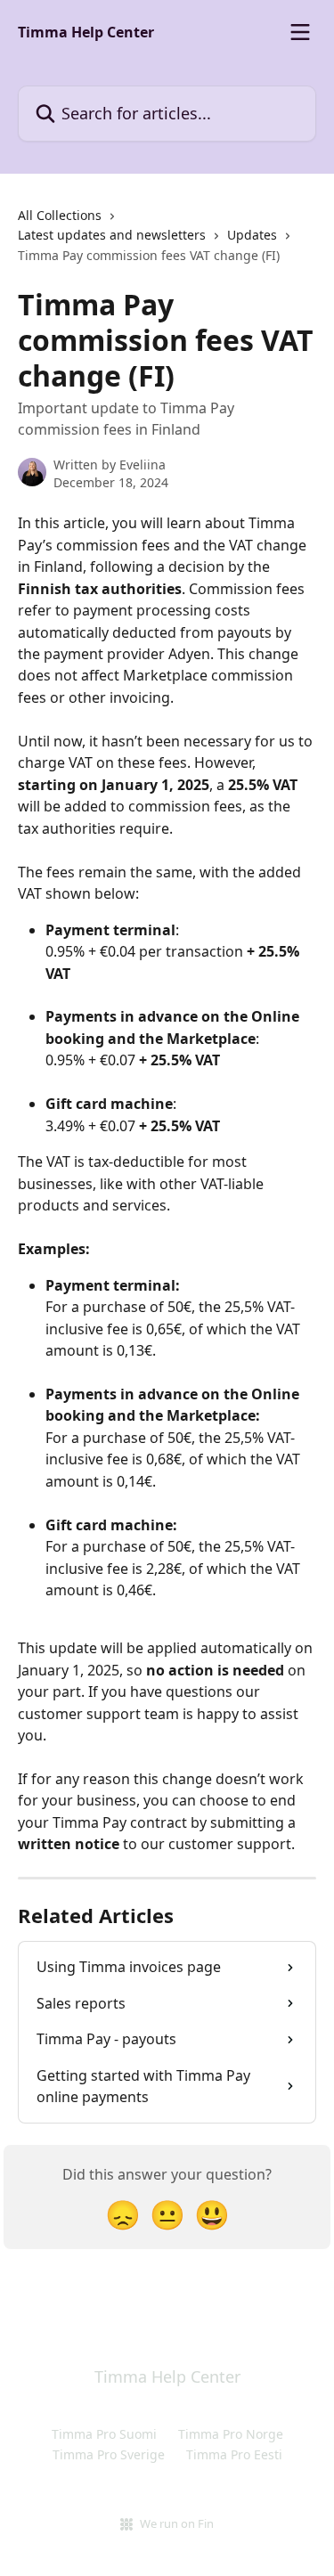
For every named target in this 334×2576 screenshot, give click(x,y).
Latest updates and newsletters (112, 235)
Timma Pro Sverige (109, 2454)
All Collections (60, 215)
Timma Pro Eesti (234, 2454)
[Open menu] (300, 32)
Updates (252, 235)
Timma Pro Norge (231, 2434)
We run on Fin (177, 2523)
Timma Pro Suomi (104, 2434)
